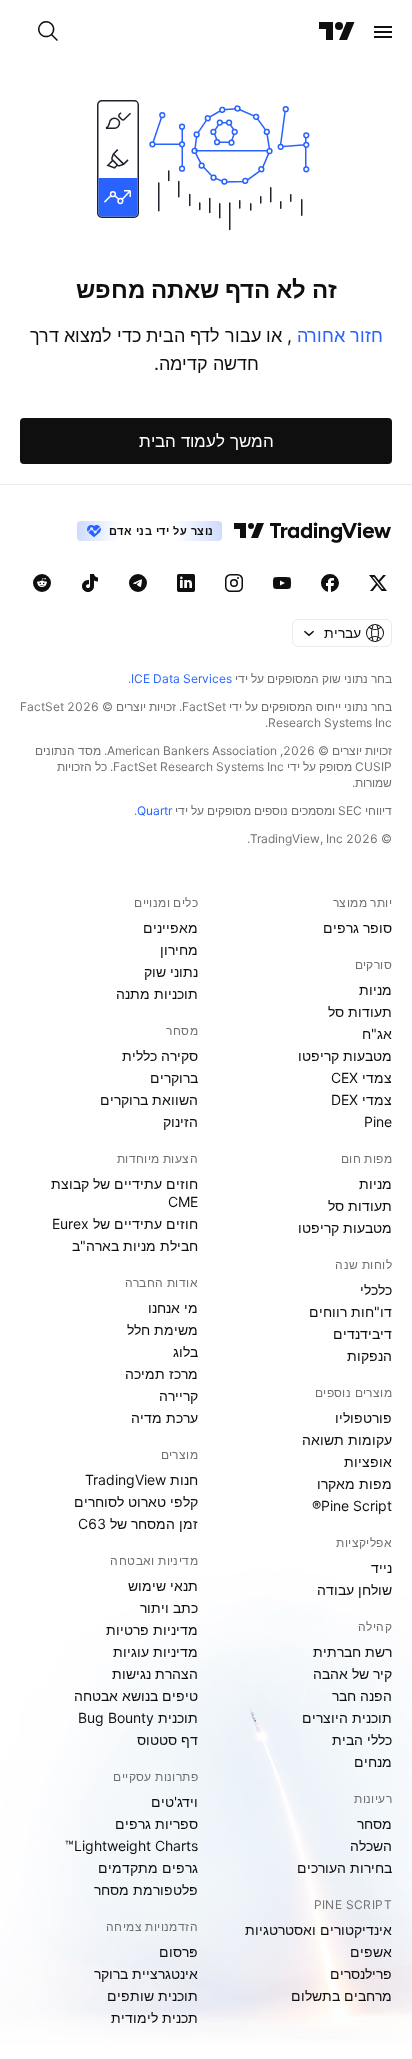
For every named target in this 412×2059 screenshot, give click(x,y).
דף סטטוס (167, 1739)
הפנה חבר (362, 1695)
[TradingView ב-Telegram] (138, 583)
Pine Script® (352, 1505)
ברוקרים (174, 1077)
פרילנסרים (361, 1973)
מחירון (179, 949)
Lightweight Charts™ (131, 1845)
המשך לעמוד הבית (206, 441)
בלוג (185, 1351)
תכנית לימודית (154, 2017)
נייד (381, 1567)
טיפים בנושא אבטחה (136, 1695)
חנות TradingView (141, 1479)
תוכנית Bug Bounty (138, 1717)
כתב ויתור (169, 1607)
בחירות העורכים (344, 1867)
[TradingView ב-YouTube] (282, 583)
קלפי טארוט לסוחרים (136, 1501)
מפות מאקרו (354, 1483)
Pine (378, 1121)
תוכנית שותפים (152, 1995)
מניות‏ (375, 989)
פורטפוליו (363, 1417)
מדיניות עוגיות (155, 1651)
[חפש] (48, 32)
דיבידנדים (362, 1333)
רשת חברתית (352, 1651)
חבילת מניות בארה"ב (135, 1245)
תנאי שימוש (163, 1585)
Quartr (154, 810)
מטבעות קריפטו (345, 1055)
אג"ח (377, 1033)
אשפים (371, 1951)
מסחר (374, 1823)
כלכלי (376, 1289)
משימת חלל (162, 1329)
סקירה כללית (160, 1055)
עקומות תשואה (347, 1439)
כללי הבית (362, 1739)
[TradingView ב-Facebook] (330, 583)
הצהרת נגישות (155, 1673)
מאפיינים (170, 927)
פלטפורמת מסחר (146, 1889)
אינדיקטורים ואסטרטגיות (318, 1929)
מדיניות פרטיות (152, 1629)
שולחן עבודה (354, 1589)
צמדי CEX (361, 1077)
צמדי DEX (361, 1099)
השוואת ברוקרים (149, 1099)
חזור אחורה (337, 335)
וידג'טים (174, 1801)
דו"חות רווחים (350, 1311)
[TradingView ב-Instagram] (234, 583)
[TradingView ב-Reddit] (42, 583)
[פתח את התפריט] (383, 32)
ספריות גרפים (156, 1823)
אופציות (368, 1461)
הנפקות (369, 1355)
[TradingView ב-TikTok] (90, 583)
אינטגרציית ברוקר (146, 1973)
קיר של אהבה (352, 1673)
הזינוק (180, 1121)
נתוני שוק (171, 971)
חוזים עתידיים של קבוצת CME (124, 1192)
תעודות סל (360, 1011)
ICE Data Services (181, 678)
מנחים (373, 1761)
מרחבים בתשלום (341, 1995)
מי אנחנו (173, 1307)
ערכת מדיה (164, 1417)
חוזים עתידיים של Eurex (125, 1223)
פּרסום (178, 1951)
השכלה (371, 1845)
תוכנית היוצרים (347, 1717)
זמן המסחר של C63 (138, 1523)
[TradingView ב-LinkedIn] (186, 583)
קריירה (178, 1395)
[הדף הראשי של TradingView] (337, 32)
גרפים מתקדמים (148, 1867)
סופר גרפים (357, 927)
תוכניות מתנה (157, 993)
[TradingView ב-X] (378, 583)
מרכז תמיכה (161, 1373)
